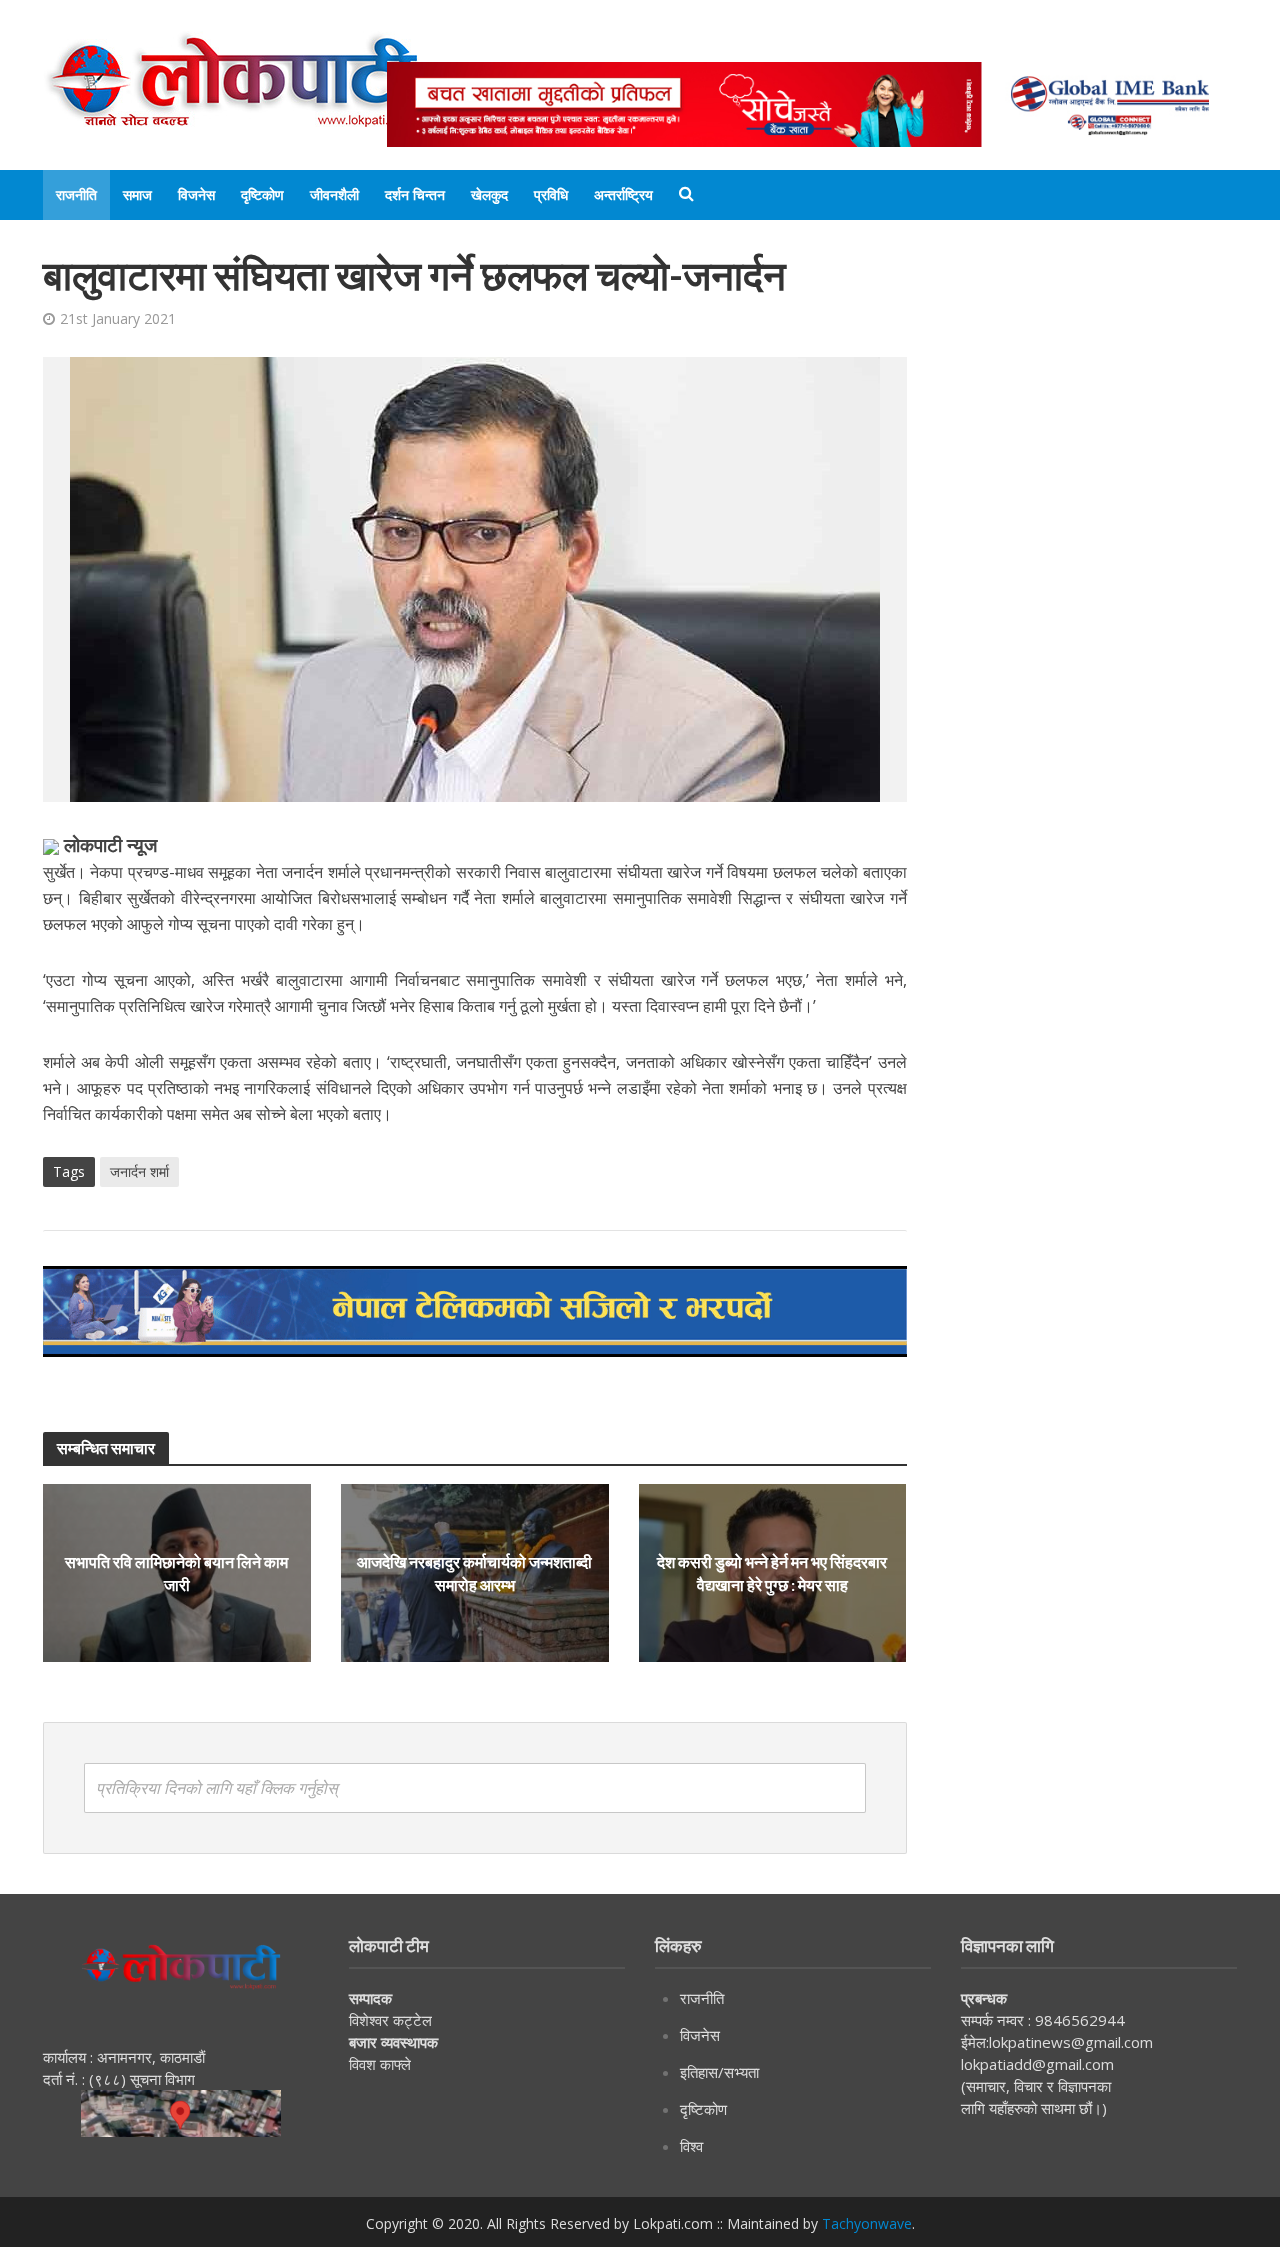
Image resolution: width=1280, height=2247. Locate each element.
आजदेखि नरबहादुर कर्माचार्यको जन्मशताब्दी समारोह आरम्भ (474, 1573)
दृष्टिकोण (262, 194)
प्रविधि (551, 194)
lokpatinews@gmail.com (1071, 2042)
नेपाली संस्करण (721, 42)
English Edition (594, 42)
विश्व (691, 2146)
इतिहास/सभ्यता (719, 2072)
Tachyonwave (867, 2223)
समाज (137, 194)
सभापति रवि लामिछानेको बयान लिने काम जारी (176, 1573)
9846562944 (1078, 2020)
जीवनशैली (334, 194)
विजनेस (196, 194)
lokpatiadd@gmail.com (1037, 2064)
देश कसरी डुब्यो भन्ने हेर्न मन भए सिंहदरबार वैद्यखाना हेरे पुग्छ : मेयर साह (772, 1573)
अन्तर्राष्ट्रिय (623, 194)
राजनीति (76, 194)
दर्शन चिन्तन (415, 194)
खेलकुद (489, 194)
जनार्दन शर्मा (139, 1171)
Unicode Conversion (868, 42)
